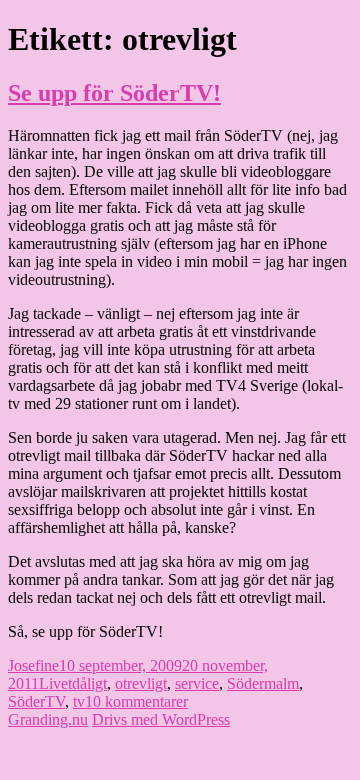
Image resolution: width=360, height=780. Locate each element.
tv (79, 701)
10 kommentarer (136, 701)
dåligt (89, 683)
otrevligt (141, 683)
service (197, 683)
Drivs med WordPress (161, 719)
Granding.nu (48, 719)
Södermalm (263, 683)
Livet (55, 683)
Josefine (33, 665)
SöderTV (36, 701)
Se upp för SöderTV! (114, 93)
